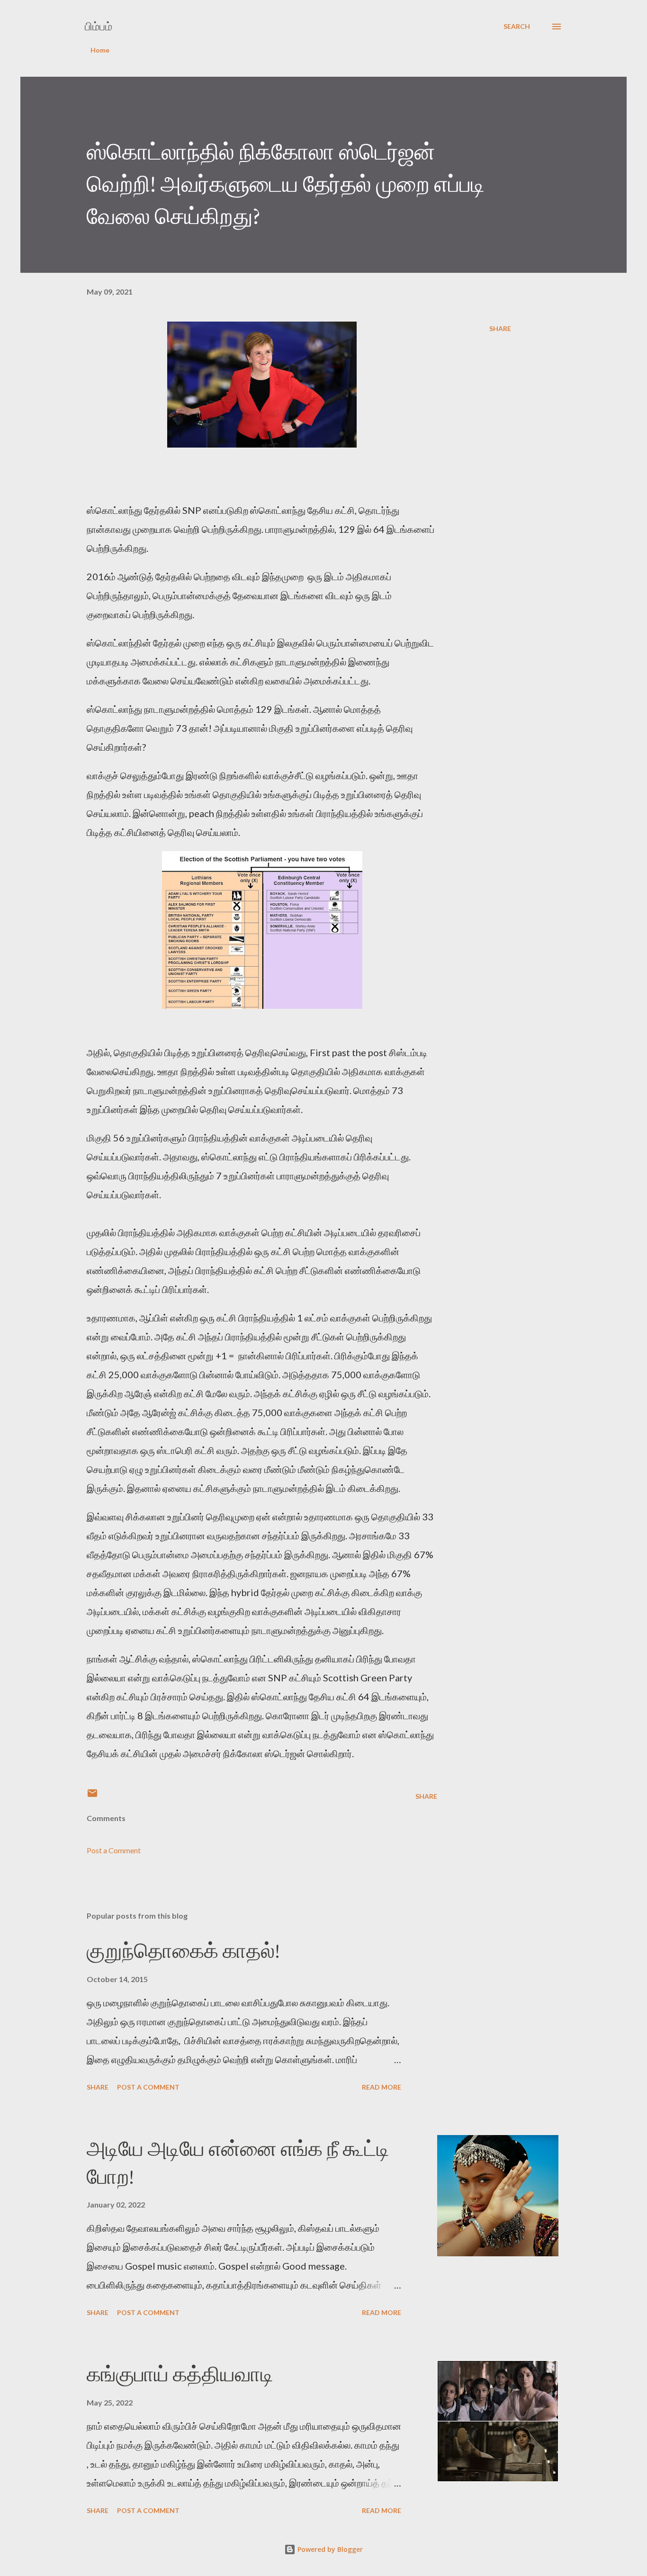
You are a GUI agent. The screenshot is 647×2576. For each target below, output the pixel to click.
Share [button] (500, 328)
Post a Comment (114, 1850)
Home (100, 50)
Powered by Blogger (329, 2549)
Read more (382, 2087)
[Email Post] (92, 1796)
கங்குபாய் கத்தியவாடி (180, 2374)
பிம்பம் (99, 26)
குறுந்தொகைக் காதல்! (183, 1951)
